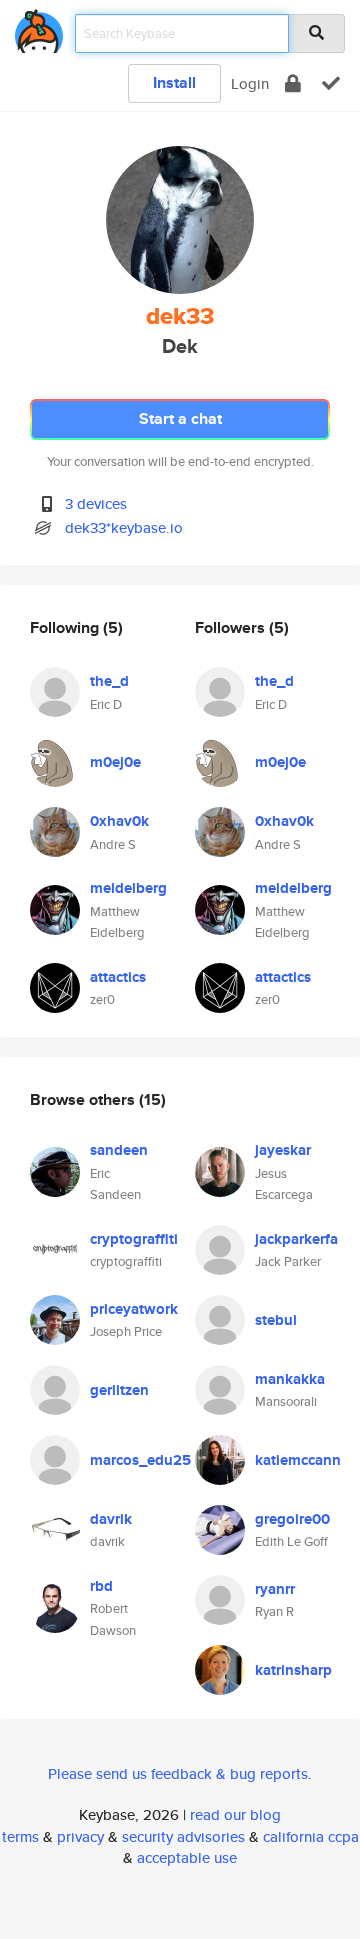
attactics (118, 977)
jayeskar (283, 1150)
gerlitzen (119, 1390)
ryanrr (275, 1589)
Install (174, 82)
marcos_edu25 (140, 1460)
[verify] (331, 83)
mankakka (290, 1379)
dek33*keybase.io (124, 527)
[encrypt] (293, 83)
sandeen (119, 1150)
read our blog (235, 1814)
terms (20, 1836)
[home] (39, 27)
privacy (80, 1836)
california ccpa (311, 1836)
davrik (111, 1519)
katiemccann (298, 1460)
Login (250, 83)
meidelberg (128, 888)
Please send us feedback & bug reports (178, 1773)
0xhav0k (119, 821)
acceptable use (187, 1857)
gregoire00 (292, 1519)
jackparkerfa (296, 1239)
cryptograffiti (134, 1239)
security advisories (183, 1836)
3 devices (96, 503)
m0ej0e (115, 762)
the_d (109, 681)
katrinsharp (293, 1670)
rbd (101, 1586)
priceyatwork (134, 1309)
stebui (276, 1320)
